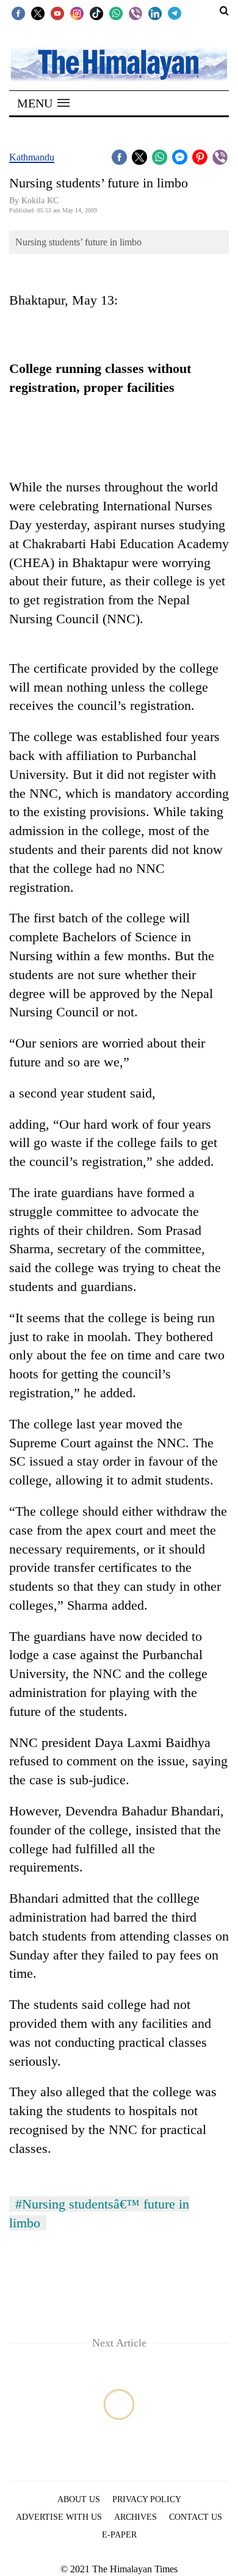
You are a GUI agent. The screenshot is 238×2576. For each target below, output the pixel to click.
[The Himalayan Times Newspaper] (119, 64)
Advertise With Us (59, 2517)
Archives (135, 2517)
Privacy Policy (147, 2499)
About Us (79, 2499)
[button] (43, 103)
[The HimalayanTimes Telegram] (175, 13)
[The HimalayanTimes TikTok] (96, 13)
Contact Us (196, 2517)
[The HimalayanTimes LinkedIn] (155, 13)
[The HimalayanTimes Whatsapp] (116, 13)
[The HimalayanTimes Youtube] (57, 13)
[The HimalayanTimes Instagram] (77, 13)
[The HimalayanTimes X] (38, 13)
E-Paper (119, 2535)
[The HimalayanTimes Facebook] (18, 13)
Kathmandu (32, 157)
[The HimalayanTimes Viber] (135, 13)
